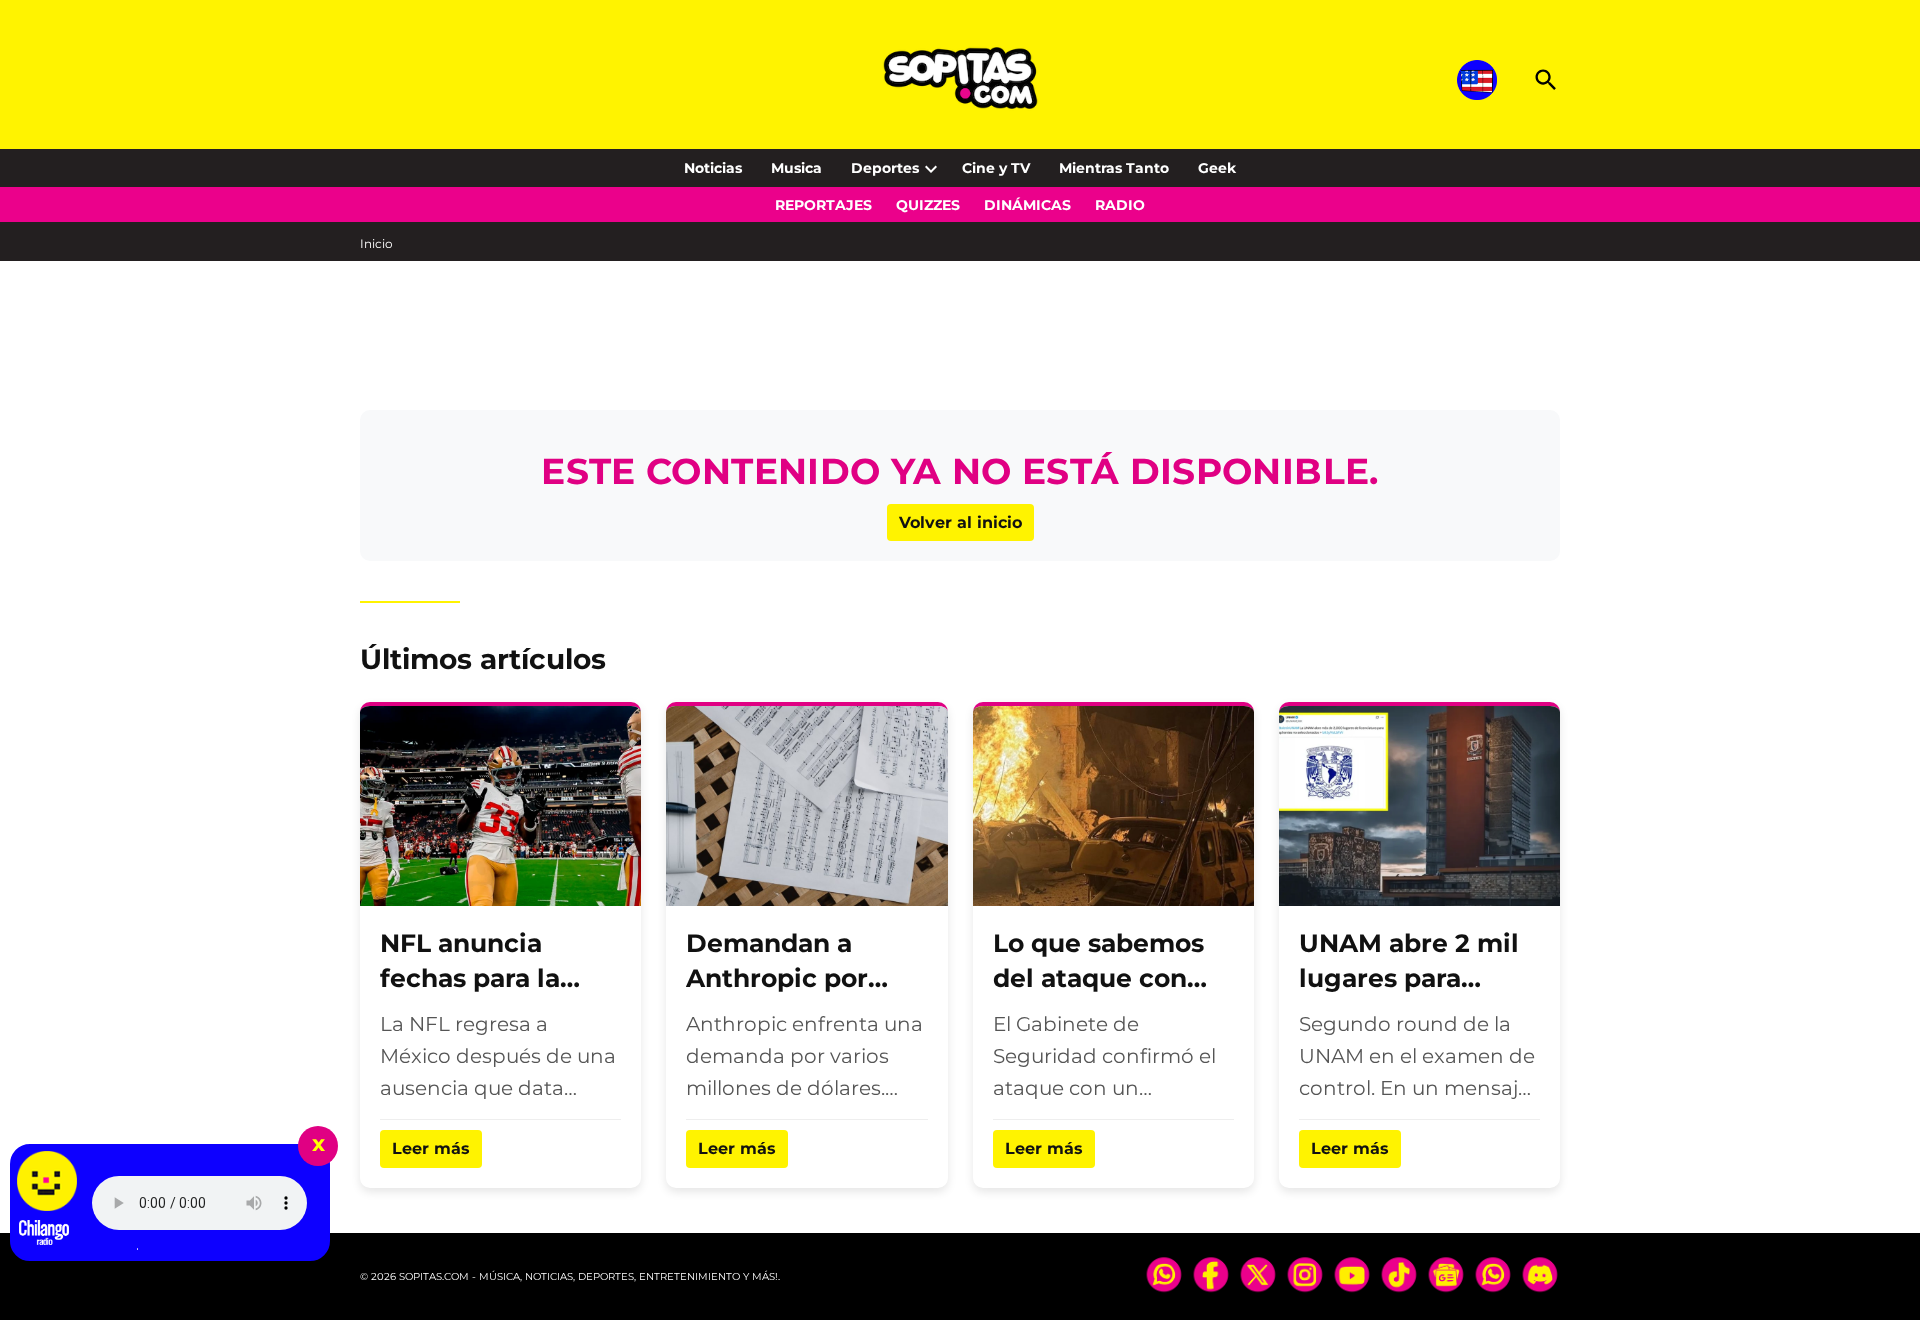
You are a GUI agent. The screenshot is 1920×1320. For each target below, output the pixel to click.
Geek (1217, 168)
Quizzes (928, 205)
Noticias (713, 168)
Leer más (431, 1148)
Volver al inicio (960, 522)
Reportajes (823, 205)
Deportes (885, 168)
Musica (796, 168)
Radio (1120, 205)
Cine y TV (996, 168)
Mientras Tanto (1114, 168)
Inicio (376, 243)
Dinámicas (1027, 205)
